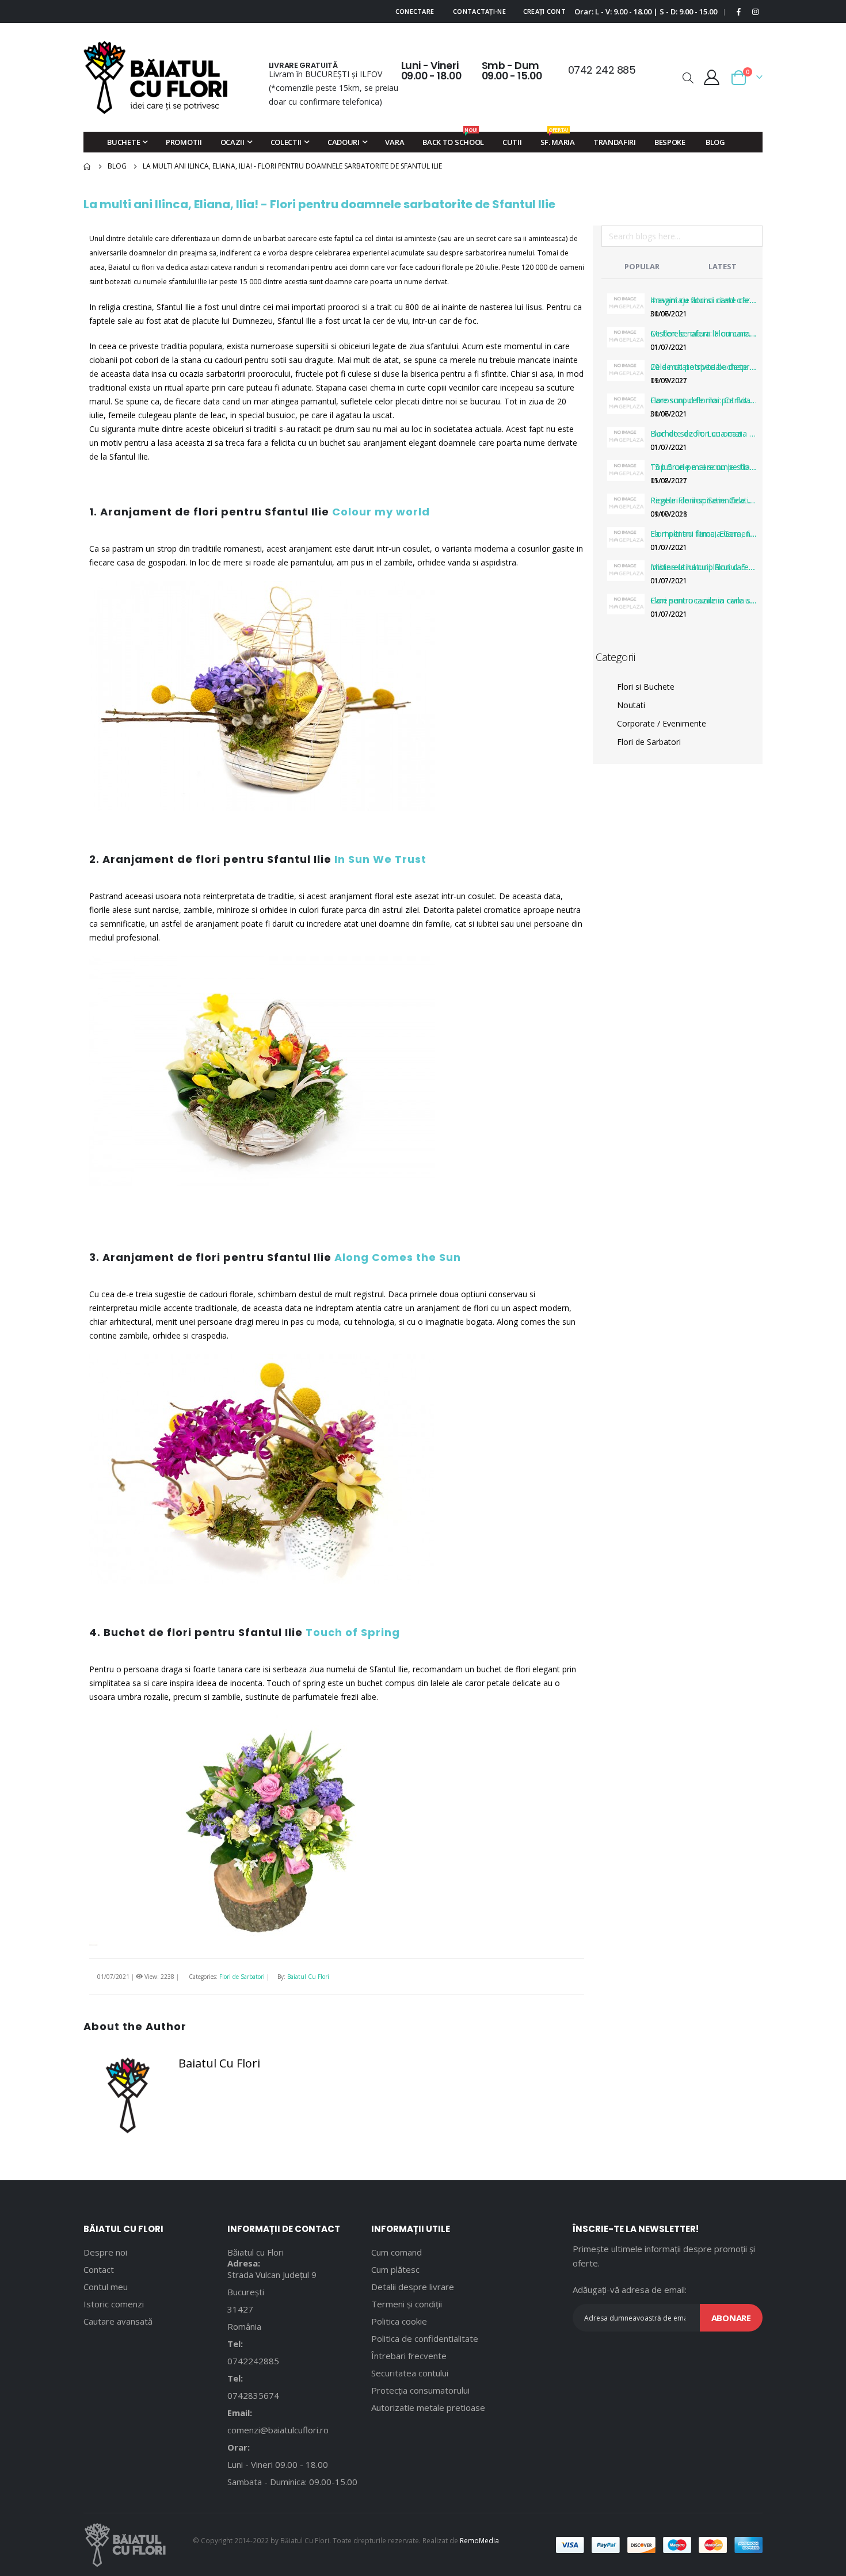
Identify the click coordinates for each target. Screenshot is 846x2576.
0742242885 (253, 2361)
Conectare (415, 11)
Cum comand (397, 2252)
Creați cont (544, 11)
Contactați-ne (479, 11)
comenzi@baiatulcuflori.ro (278, 2430)
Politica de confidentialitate (425, 2338)
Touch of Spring (353, 1632)
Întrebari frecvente (409, 2356)
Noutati (631, 705)
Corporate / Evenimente (662, 723)
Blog (117, 166)
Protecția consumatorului (420, 2390)
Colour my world (381, 512)
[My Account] (712, 77)
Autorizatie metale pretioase (428, 2407)
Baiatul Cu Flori (308, 1977)
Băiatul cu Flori (256, 2252)
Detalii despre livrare (413, 2287)
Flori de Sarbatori (242, 1977)
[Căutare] (753, 238)
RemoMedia (479, 2540)
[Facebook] (739, 12)
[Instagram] (755, 12)
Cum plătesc (395, 2269)
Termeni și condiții (407, 2304)
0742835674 (253, 2395)
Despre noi (105, 2252)
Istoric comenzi (114, 2304)
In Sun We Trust (380, 859)
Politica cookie (399, 2321)
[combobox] (682, 236)
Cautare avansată (118, 2321)
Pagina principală (87, 166)
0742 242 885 (602, 70)
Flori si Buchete (646, 687)
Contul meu (106, 2287)
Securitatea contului (410, 2373)
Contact (99, 2269)
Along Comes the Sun (398, 1257)
